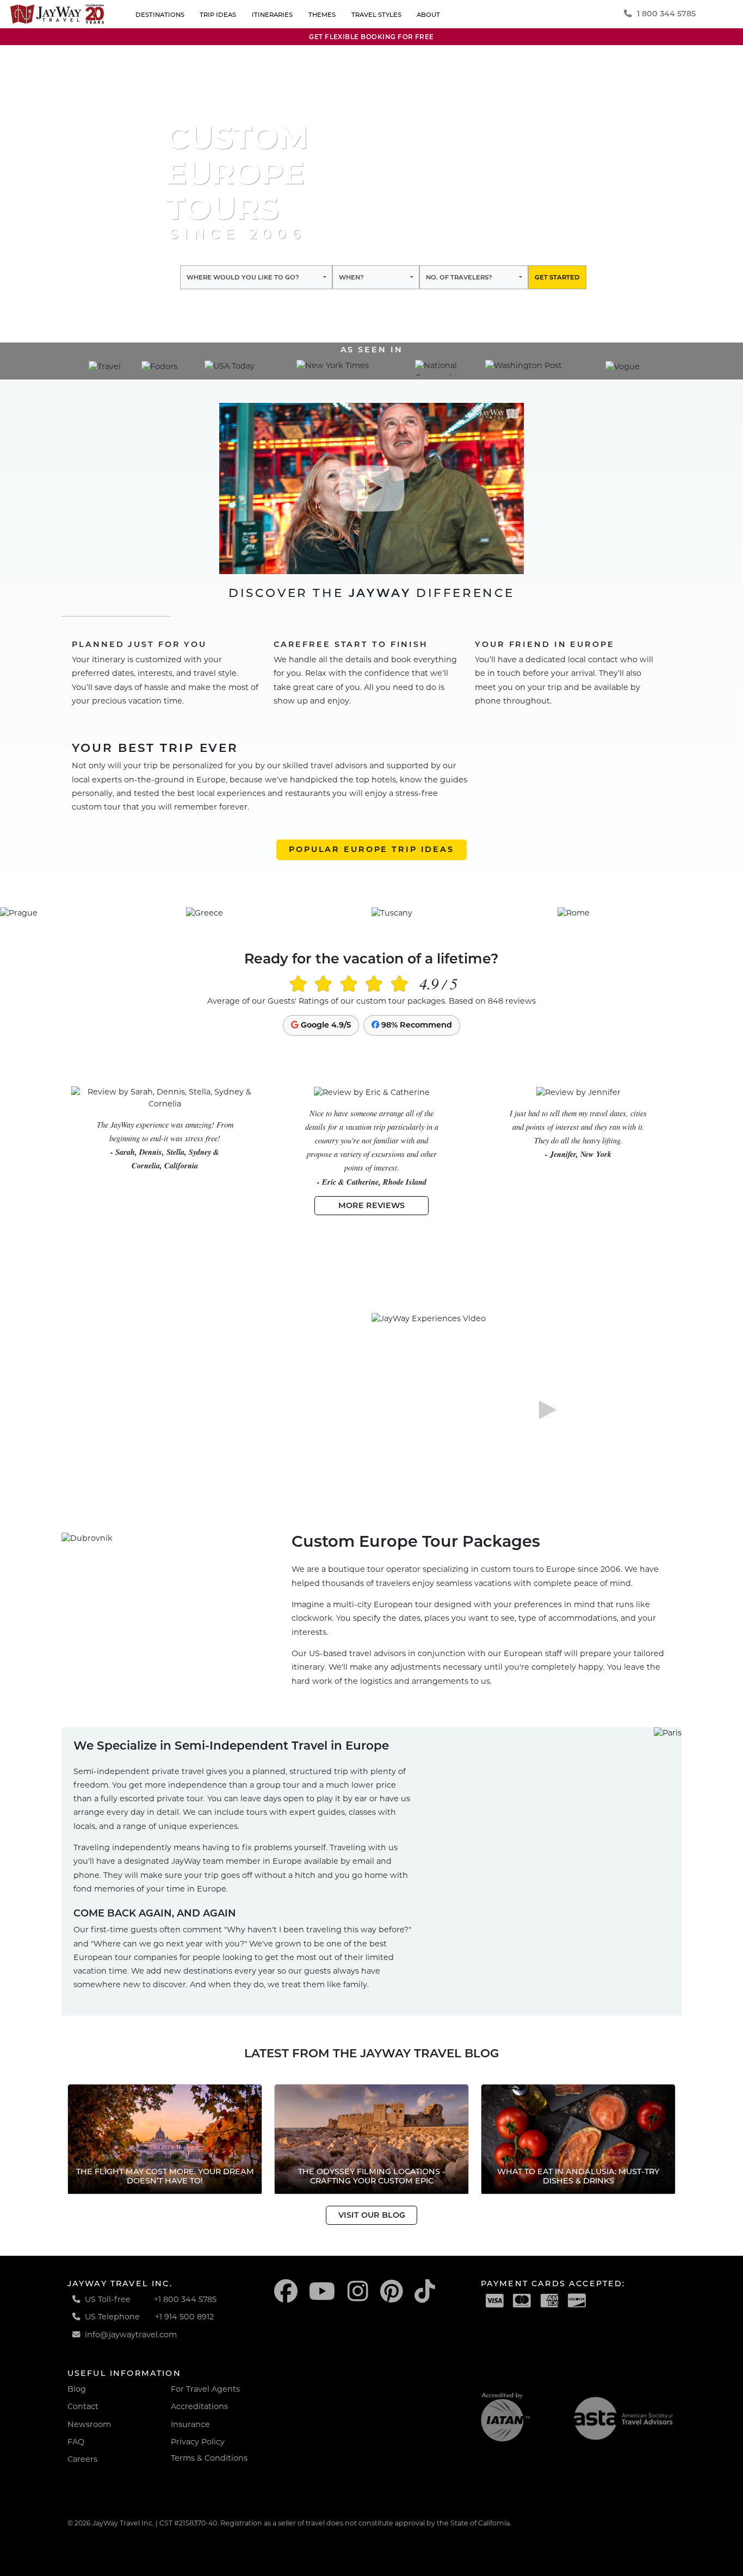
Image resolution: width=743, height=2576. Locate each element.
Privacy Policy (198, 2442)
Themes (322, 15)
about (429, 15)
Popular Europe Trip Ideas (371, 849)
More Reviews (371, 1205)
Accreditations (199, 2406)
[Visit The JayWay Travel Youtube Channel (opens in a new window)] (322, 2291)
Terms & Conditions (209, 2458)
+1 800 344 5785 (185, 2299)
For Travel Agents (205, 2389)
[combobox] (256, 277)
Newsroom (89, 2424)
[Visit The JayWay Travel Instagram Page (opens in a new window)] (358, 2291)
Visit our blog (372, 2215)
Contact (83, 2406)
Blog (77, 2389)
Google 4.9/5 (325, 1025)
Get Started (557, 277)
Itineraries (273, 15)
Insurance (190, 2424)
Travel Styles (376, 15)
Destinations (160, 15)
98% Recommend (416, 1025)
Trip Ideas (218, 15)
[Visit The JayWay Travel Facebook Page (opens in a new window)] (286, 2291)
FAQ (76, 2442)
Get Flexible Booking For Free (371, 37)
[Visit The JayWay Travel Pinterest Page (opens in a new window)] (392, 2291)
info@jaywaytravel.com (131, 2335)
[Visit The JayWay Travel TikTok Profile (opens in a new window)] (425, 2291)
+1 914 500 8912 (184, 2317)
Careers (82, 2459)
